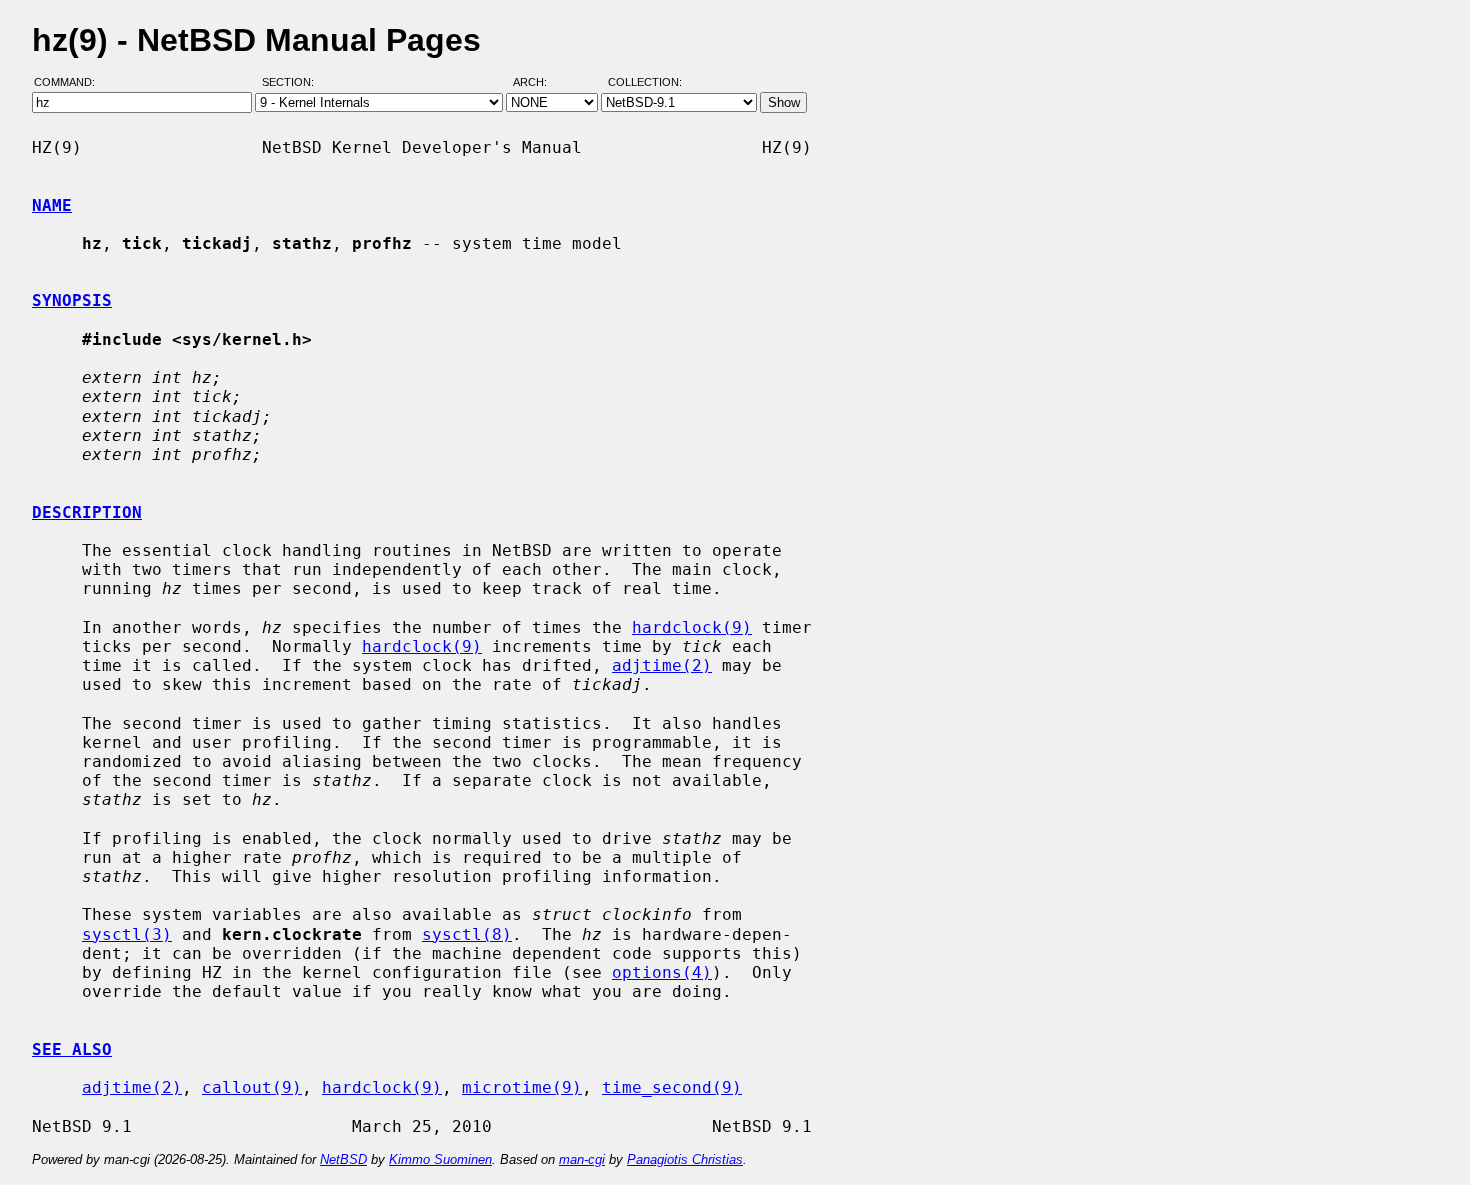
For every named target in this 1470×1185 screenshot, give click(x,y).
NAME (52, 205)
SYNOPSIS (72, 300)
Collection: (645, 83)
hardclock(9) (692, 627)
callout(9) (252, 1087)
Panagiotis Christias (685, 1159)
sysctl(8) (467, 934)
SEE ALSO (72, 1049)
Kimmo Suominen (440, 1159)
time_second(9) (672, 1087)
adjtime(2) (662, 665)
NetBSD (343, 1159)
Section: (292, 83)
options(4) (662, 972)
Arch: (539, 83)
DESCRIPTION (87, 512)
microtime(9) (522, 1087)
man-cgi (582, 1159)
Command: (70, 83)
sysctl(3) (127, 934)
